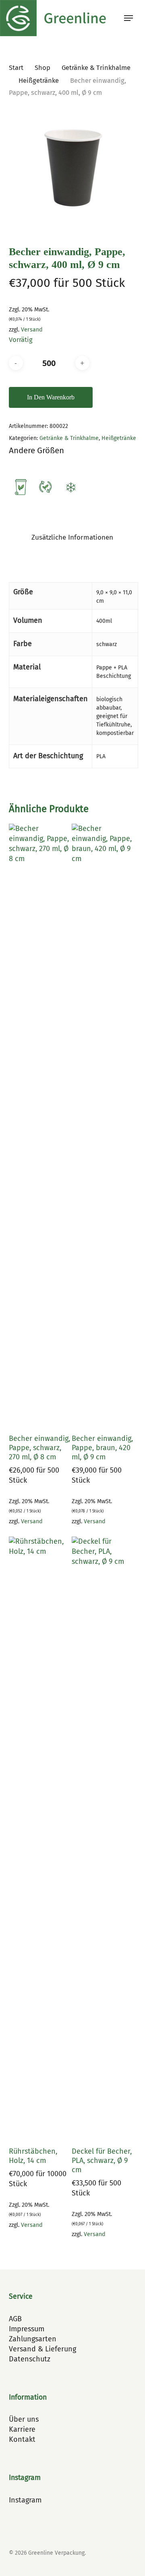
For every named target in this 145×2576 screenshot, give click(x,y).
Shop (42, 68)
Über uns (24, 2419)
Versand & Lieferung (42, 2349)
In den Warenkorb (51, 397)
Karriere (22, 2429)
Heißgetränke (39, 81)
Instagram (25, 2500)
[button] (128, 18)
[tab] (73, 538)
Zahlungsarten (33, 2339)
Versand (32, 330)
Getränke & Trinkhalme (96, 68)
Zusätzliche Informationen (72, 537)
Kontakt (22, 2439)
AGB (15, 2319)
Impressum (27, 2329)
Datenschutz (30, 2359)
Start (16, 68)
